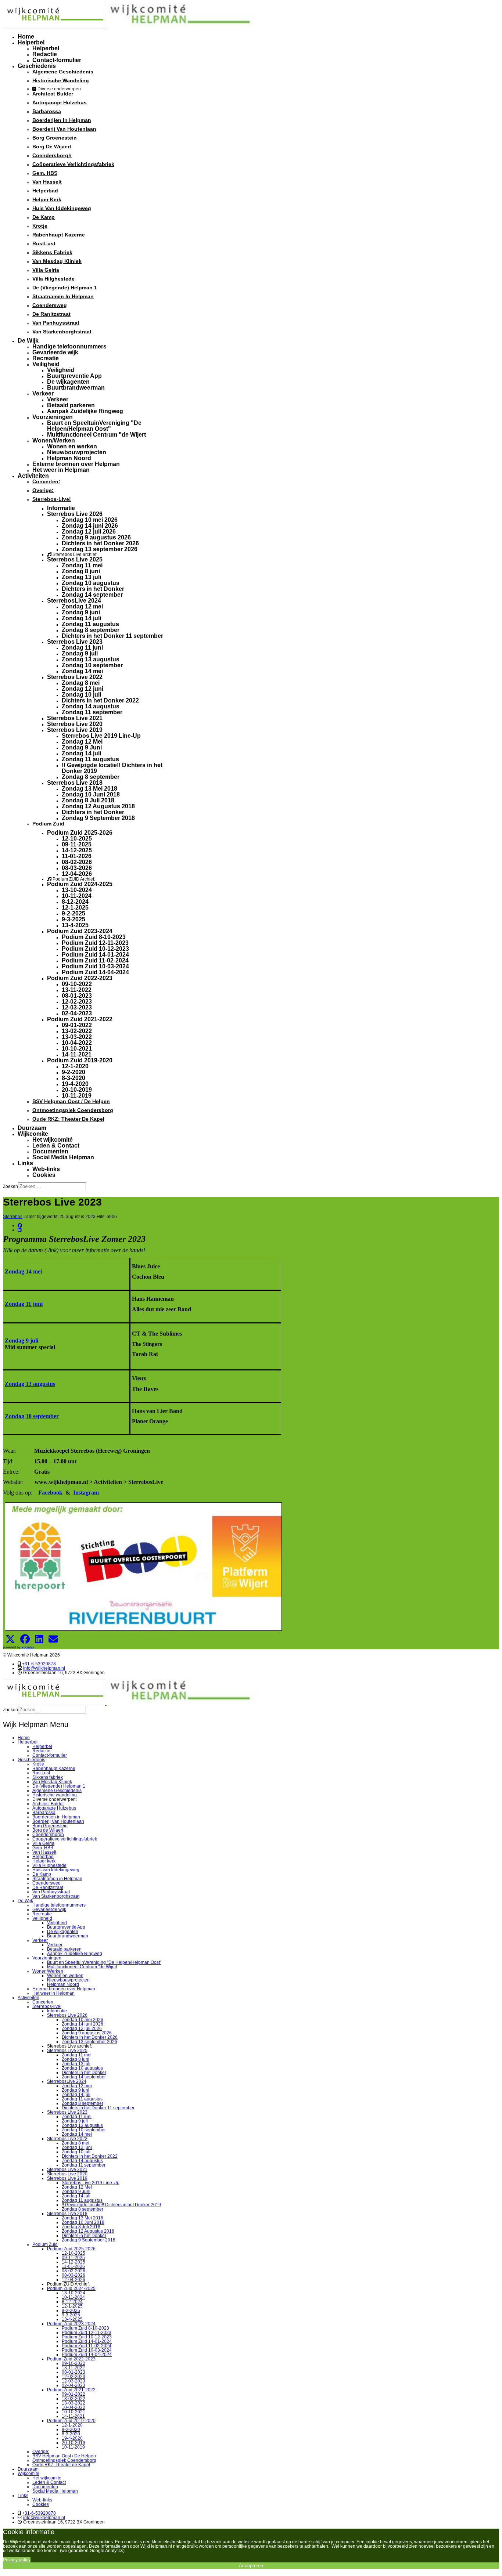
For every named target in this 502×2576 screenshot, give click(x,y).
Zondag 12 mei (82, 606)
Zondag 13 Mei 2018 (89, 789)
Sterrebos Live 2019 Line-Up (101, 736)
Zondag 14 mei (82, 671)
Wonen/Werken (54, 440)
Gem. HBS (45, 173)
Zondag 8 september (91, 630)
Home (26, 37)
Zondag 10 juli (81, 695)
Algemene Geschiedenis (63, 72)
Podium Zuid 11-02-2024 (95, 960)
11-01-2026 (77, 856)
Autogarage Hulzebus (60, 102)
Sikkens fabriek (52, 252)
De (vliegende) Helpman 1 (65, 288)
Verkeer (43, 393)
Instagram (86, 1493)
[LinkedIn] (20, 1230)
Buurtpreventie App (74, 376)
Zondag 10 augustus (91, 583)
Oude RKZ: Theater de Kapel (68, 1119)
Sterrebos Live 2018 (75, 783)
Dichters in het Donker (93, 589)
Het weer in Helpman (61, 470)
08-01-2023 (77, 996)
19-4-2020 (75, 1084)
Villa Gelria (46, 270)
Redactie (45, 54)
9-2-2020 (73, 1072)
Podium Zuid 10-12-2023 (95, 949)
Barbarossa (47, 111)
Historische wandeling (61, 80)
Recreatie (46, 358)
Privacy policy (17, 2560)
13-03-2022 (77, 1037)
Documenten (50, 1151)
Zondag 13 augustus (91, 659)
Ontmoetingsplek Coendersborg (73, 1110)
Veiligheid (46, 364)
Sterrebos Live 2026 (75, 514)
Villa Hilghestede (53, 279)
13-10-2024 (77, 890)
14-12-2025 (77, 850)
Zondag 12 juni (83, 689)
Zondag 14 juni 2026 (90, 526)
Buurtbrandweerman (76, 388)
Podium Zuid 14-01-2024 (95, 955)
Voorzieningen (53, 417)
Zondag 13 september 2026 (100, 549)
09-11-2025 (77, 844)
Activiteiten (33, 476)
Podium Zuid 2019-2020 (80, 1060)
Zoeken (10, 1186)
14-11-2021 (77, 1054)
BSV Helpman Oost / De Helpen (71, 1101)
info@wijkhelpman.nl (44, 1668)
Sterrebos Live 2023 (75, 642)
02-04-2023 (77, 1013)
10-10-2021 (77, 1049)
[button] (10, 1639)
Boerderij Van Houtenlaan (64, 129)
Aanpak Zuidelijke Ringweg (85, 411)
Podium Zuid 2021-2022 (80, 1019)
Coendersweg (50, 305)
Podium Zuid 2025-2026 (80, 833)
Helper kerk (47, 199)
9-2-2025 (73, 913)
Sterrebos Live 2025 (75, 559)
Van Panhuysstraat (56, 323)
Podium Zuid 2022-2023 (80, 978)
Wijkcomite (33, 1134)
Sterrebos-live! (52, 499)
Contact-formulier (57, 60)
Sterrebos (13, 1217)
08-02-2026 (77, 862)
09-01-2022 (77, 1025)
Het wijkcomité (53, 1140)
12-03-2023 (77, 1007)
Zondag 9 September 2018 (98, 818)
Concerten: (46, 481)
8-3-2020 (73, 1078)
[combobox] (52, 1186)
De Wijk (28, 341)
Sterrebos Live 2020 (75, 724)
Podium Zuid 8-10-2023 (94, 937)
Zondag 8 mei (81, 683)
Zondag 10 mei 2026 (90, 520)
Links (25, 1163)
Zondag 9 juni (81, 612)
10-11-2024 (77, 896)
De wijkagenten (68, 382)
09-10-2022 (77, 984)
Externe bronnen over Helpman (76, 464)
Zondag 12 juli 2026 (89, 532)
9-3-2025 (73, 919)
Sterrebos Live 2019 (75, 730)
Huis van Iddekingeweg (62, 208)
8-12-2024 (75, 902)
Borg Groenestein (55, 138)
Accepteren (251, 2566)
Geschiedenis (37, 66)
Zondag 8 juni (81, 571)
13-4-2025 (75, 925)
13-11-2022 (77, 990)
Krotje (40, 226)
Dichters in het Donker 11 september (112, 636)
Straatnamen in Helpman (63, 296)
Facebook (51, 1493)
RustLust (44, 243)
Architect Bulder (53, 94)
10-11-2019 (77, 1096)
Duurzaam (32, 1128)
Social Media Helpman (63, 1157)
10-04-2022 (77, 1043)
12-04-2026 (77, 874)
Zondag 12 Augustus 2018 (98, 806)
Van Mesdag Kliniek (57, 261)
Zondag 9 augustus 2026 (96, 537)
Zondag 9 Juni (82, 747)
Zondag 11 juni (82, 648)
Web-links (46, 1169)
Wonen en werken (72, 446)
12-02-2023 (77, 1002)
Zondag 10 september (92, 665)
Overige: (43, 490)
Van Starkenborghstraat (62, 332)
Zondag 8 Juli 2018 (88, 800)
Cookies (44, 1175)
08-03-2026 (77, 868)
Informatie (61, 508)
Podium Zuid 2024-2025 (80, 884)
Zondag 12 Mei (82, 742)
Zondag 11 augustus (90, 624)
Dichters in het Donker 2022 (100, 700)
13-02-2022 (77, 1031)
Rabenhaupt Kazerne (59, 235)
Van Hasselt (47, 182)
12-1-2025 (75, 908)
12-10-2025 (77, 839)
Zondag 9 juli (80, 653)
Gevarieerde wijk (55, 352)
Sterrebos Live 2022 (75, 677)
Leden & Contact (56, 1146)
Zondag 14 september (92, 595)
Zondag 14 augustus (91, 706)
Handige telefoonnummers (69, 346)
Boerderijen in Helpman (62, 120)
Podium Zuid (48, 824)
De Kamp (44, 217)
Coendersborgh (52, 155)
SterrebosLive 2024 (74, 601)
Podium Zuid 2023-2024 (80, 931)
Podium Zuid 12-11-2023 (95, 943)
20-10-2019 (77, 1090)
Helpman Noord (69, 458)
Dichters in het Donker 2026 (100, 543)
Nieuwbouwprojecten (77, 452)
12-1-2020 (75, 1066)
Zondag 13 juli (81, 577)
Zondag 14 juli (81, 618)
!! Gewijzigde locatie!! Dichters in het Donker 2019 (112, 768)
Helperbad (45, 191)
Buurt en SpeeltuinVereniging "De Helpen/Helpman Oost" (94, 426)
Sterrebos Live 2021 (75, 718)
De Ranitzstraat (51, 314)
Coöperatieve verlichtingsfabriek (73, 164)
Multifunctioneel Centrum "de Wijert (96, 435)
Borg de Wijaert (52, 147)
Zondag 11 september (92, 712)
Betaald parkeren (71, 405)
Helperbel (31, 42)
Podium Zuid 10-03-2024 (95, 966)
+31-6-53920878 (39, 1664)
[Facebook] (20, 1225)
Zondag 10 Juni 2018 (91, 794)
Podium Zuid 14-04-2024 (95, 972)
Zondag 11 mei (82, 565)
